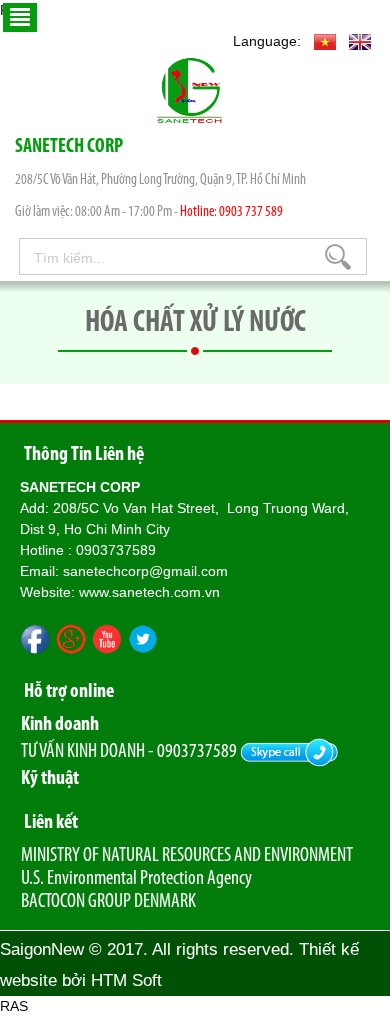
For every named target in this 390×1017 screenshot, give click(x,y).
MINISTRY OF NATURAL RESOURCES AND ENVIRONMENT (187, 856)
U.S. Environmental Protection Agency (136, 879)
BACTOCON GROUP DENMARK (108, 902)
